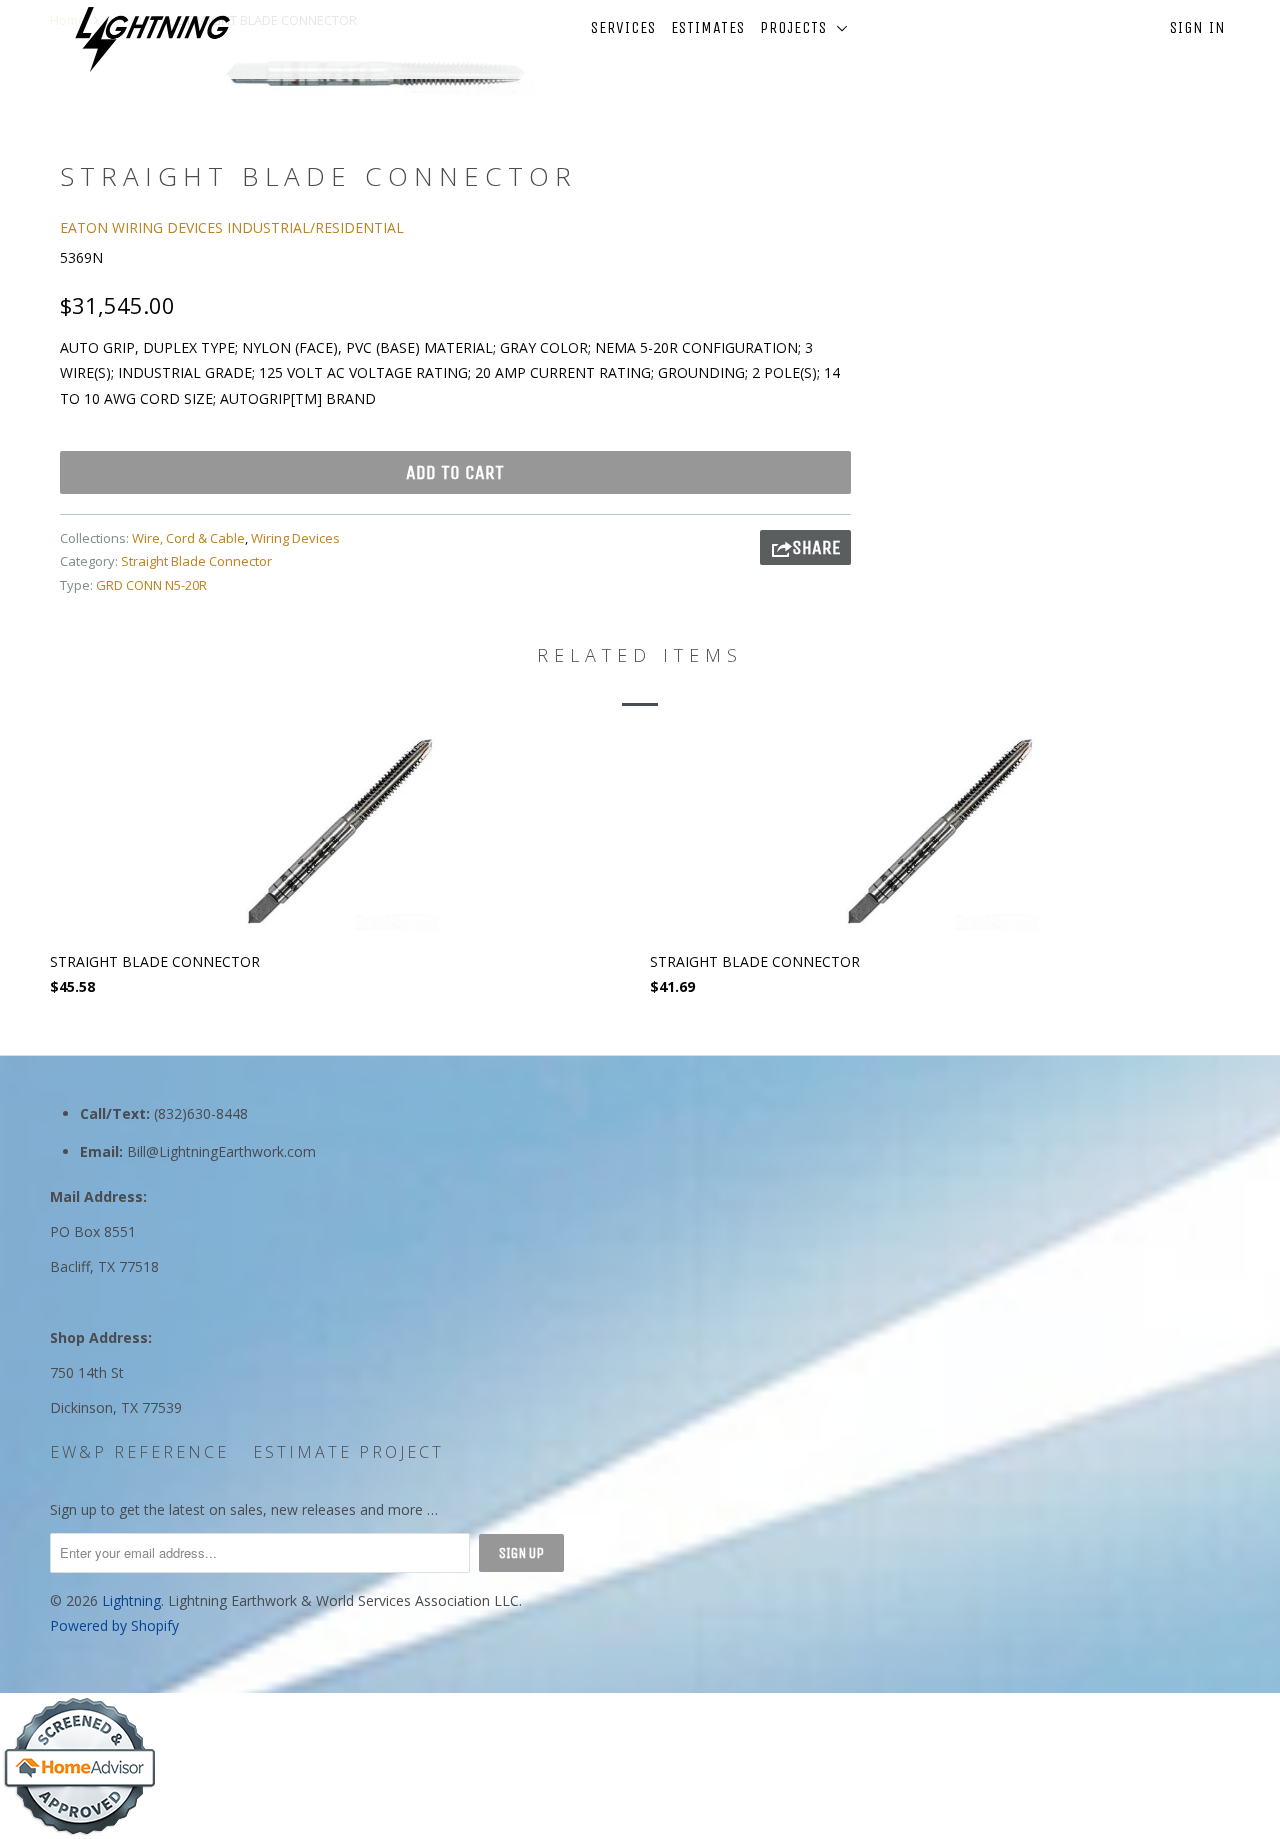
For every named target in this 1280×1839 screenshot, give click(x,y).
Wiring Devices (295, 538)
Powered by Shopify (114, 1625)
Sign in (1198, 27)
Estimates (708, 27)
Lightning (131, 1600)
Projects (798, 27)
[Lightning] (152, 39)
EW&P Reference (139, 1452)
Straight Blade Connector (196, 561)
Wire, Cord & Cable (188, 538)
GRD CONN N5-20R (151, 585)
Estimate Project (348, 1452)
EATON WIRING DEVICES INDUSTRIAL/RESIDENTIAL (232, 227)
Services (623, 27)
